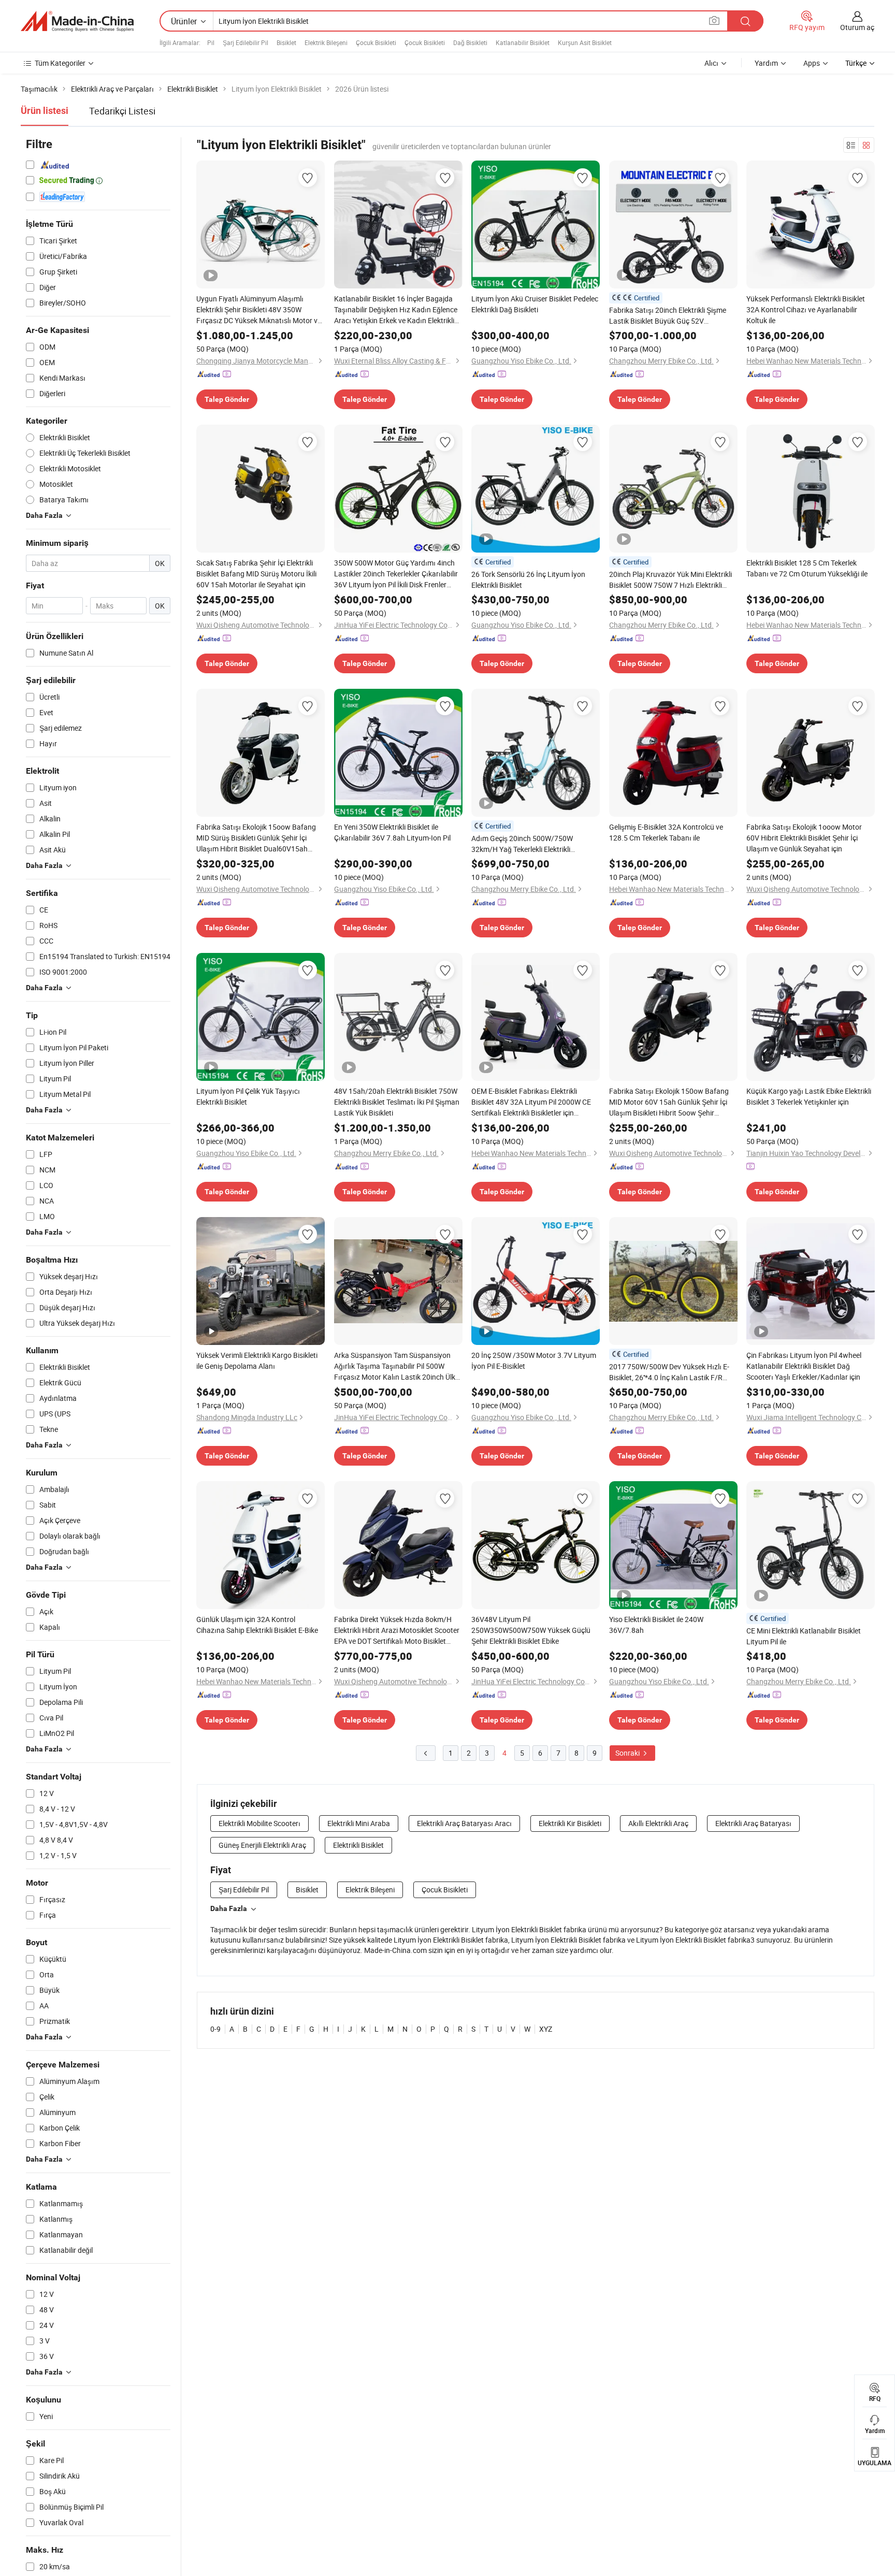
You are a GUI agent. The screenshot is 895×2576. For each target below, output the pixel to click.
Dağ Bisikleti (470, 42)
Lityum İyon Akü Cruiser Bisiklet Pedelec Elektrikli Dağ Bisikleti (535, 304)
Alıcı (711, 63)
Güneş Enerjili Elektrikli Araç (262, 1845)
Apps (812, 63)
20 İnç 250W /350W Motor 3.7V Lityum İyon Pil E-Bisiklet (534, 1361)
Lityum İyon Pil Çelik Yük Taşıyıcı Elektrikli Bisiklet (248, 1096)
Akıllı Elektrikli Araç (658, 1823)
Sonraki (628, 1753)
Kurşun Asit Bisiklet (585, 42)
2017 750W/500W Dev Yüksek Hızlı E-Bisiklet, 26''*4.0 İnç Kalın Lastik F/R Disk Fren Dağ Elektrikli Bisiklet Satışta (670, 1372)
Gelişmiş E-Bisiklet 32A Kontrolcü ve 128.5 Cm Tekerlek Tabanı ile (666, 832)
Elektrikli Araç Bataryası (753, 1823)
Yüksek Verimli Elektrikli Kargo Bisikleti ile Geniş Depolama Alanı (257, 1361)
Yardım (766, 63)
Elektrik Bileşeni (326, 42)
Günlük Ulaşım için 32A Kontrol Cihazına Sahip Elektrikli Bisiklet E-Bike (257, 1625)
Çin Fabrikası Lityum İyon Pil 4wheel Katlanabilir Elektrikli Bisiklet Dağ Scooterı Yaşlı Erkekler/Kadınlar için (804, 1366)
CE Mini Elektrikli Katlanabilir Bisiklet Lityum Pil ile (804, 1636)
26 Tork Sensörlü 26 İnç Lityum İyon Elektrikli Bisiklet (528, 580)
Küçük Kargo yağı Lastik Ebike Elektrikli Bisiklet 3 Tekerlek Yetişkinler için (809, 1096)
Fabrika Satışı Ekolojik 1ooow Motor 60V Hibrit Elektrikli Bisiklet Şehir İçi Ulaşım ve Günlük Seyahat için (804, 838)
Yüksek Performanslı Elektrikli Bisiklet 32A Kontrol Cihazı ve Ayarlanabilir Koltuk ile (806, 309)
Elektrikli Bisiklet (358, 1845)
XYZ (546, 2029)
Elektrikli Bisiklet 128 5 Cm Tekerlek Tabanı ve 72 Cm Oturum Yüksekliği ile (807, 568)
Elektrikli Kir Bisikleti (570, 1823)
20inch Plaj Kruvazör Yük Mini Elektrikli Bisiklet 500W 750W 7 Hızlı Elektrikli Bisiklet (670, 580)
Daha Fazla (229, 1908)
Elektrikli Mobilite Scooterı (259, 1823)
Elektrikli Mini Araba (359, 1823)
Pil (211, 42)
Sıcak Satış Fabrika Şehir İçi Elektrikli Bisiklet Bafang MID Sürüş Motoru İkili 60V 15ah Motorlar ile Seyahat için (256, 574)
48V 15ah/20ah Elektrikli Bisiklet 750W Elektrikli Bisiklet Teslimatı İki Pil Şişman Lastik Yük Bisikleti (397, 1102)
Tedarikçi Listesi (122, 111)
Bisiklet (286, 42)
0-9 (215, 2029)
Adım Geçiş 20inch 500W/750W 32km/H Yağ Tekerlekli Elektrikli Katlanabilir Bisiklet (522, 844)
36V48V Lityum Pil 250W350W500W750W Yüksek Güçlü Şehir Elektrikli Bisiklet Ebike (531, 1630)
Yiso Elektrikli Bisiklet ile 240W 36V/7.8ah (656, 1625)
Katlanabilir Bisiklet (523, 42)
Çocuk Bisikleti (376, 42)
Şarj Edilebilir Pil (246, 42)
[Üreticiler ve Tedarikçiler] (77, 21)
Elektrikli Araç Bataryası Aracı (464, 1823)
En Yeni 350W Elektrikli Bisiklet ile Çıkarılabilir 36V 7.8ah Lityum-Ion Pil (392, 832)
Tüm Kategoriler (60, 63)
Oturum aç (857, 27)
